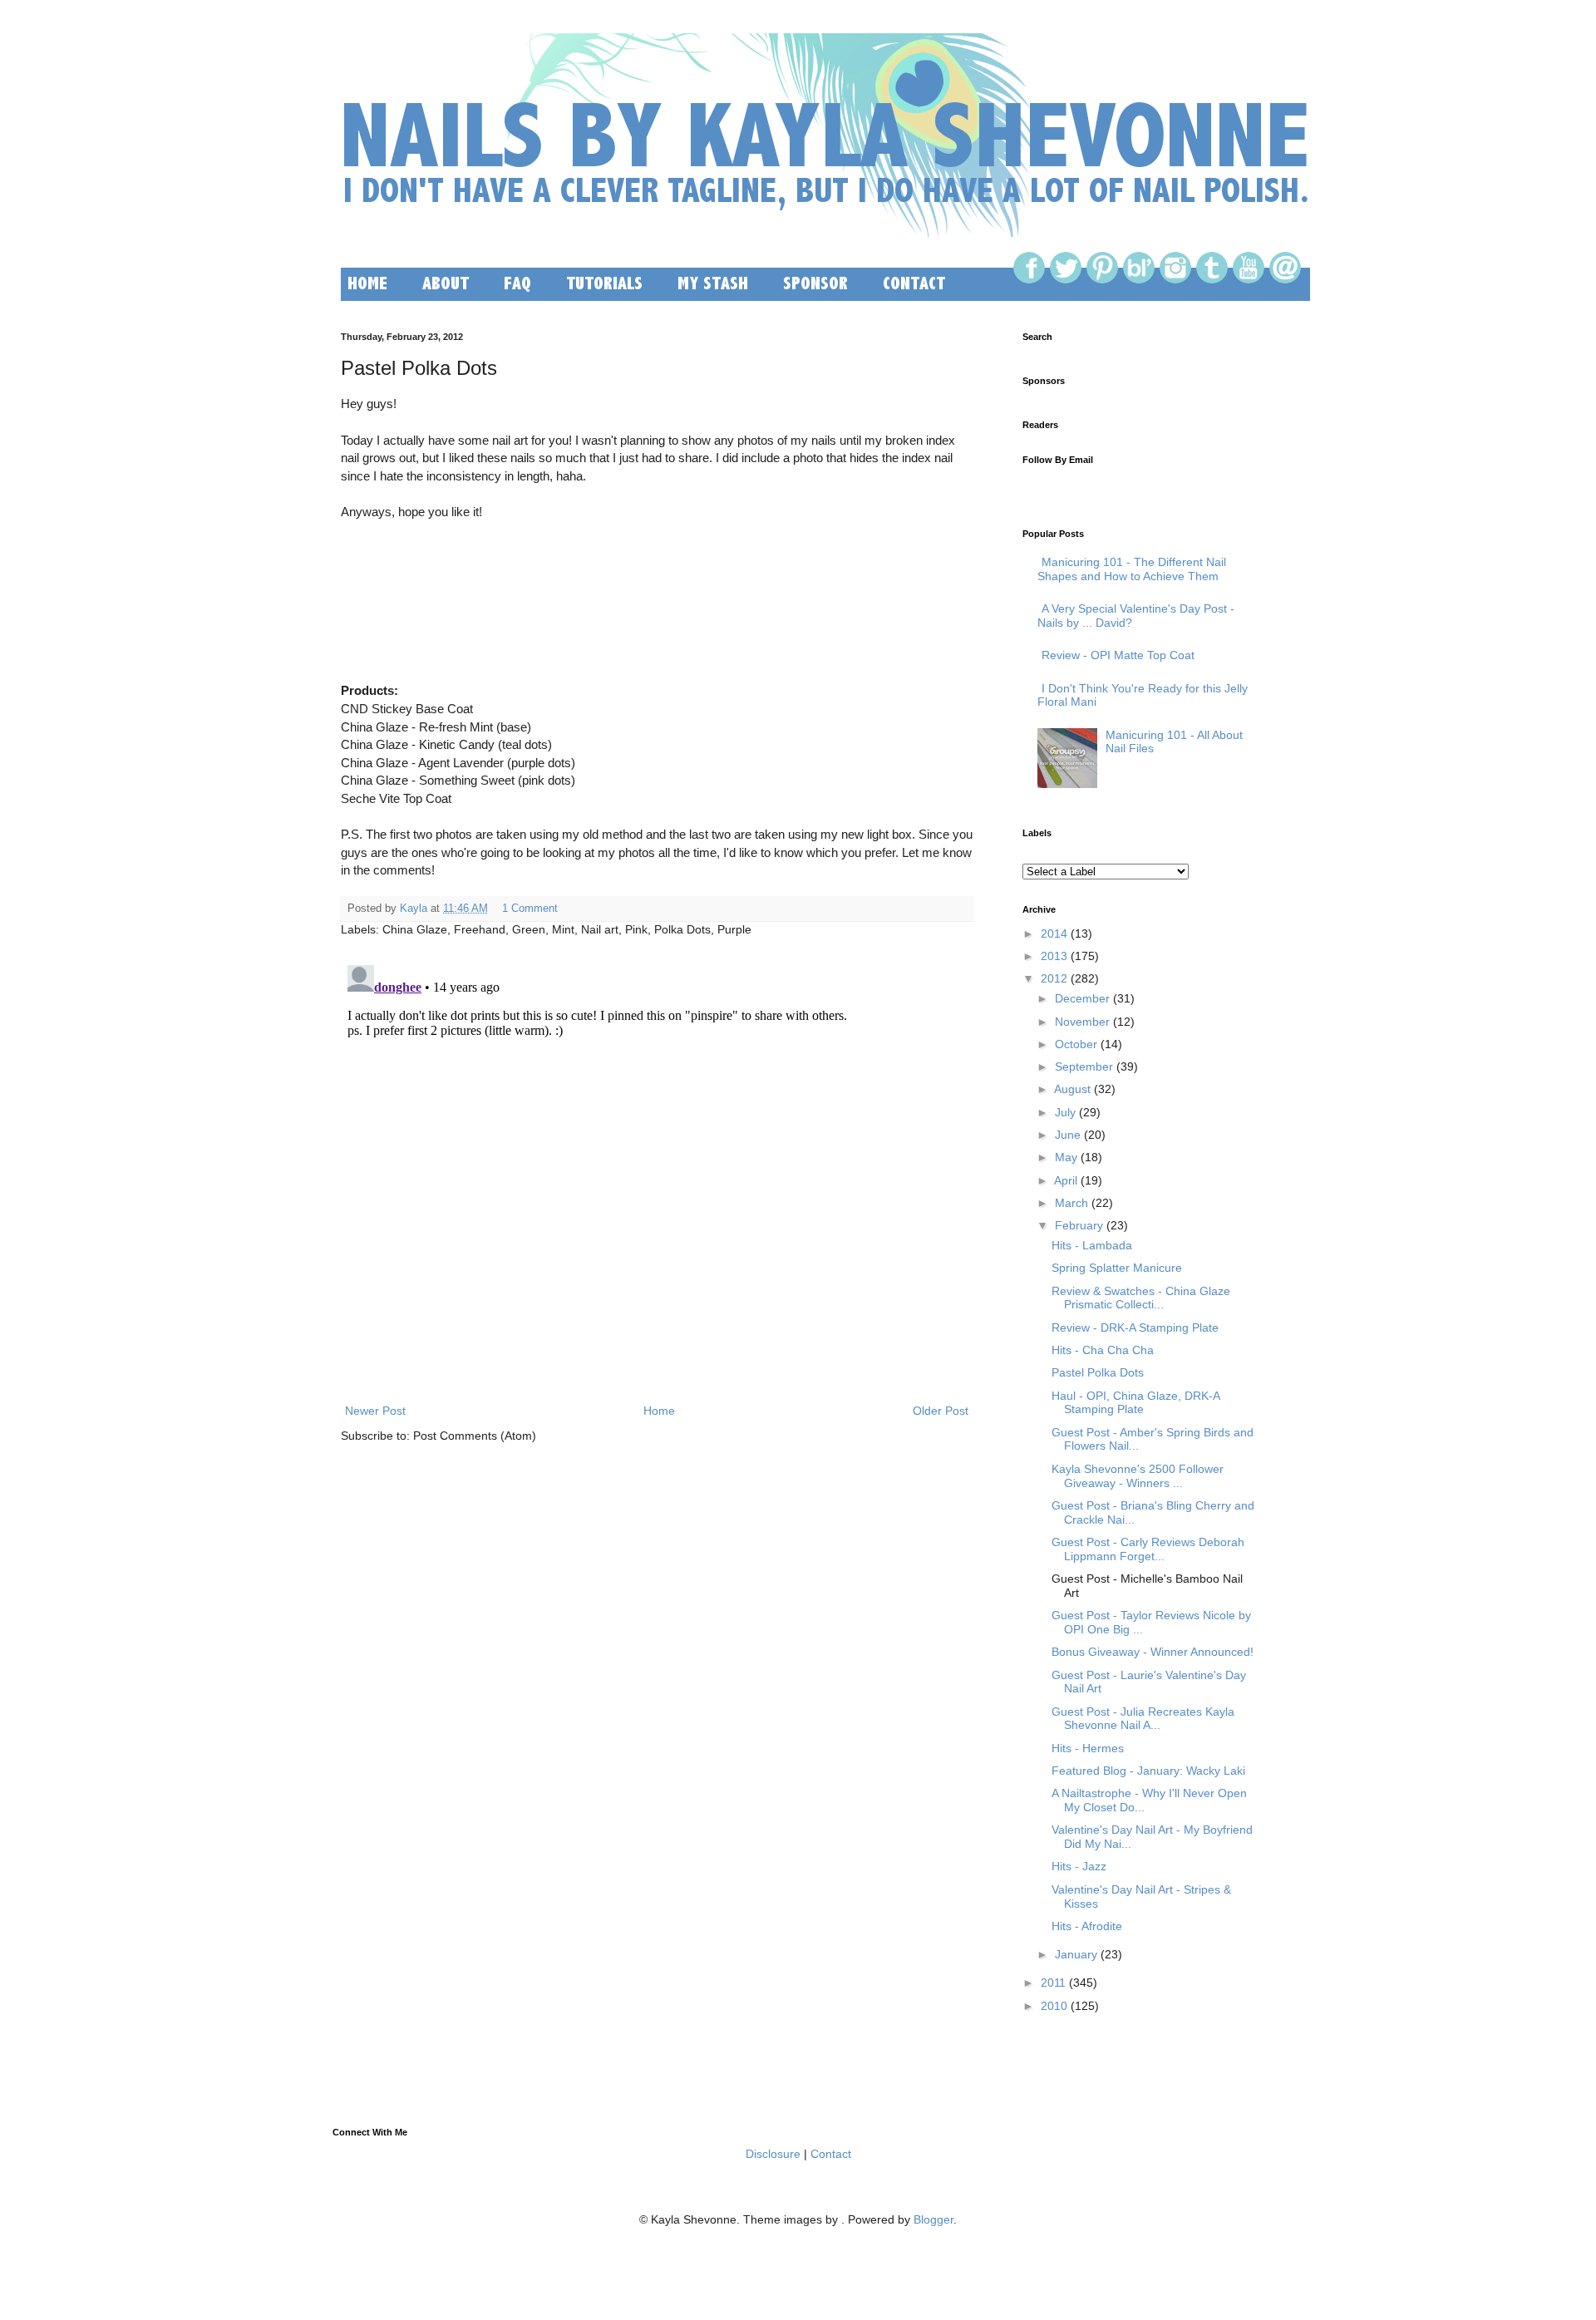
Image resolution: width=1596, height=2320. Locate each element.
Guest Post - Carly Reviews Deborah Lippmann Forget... (1148, 1549)
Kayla (414, 909)
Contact (831, 2154)
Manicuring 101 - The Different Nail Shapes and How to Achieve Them (1132, 569)
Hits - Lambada (1092, 1245)
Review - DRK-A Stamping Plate (1135, 1327)
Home (659, 1411)
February (1079, 1225)
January (1076, 1954)
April (1066, 1180)
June (1068, 1135)
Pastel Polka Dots (1098, 1372)
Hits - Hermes (1088, 1748)
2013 (1054, 956)
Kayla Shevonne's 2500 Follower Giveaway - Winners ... (1138, 1476)
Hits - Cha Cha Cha (1103, 1350)
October (1076, 1044)
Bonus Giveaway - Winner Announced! (1153, 1652)
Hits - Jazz (1079, 1866)
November (1082, 1022)
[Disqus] (657, 1166)
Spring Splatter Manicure (1117, 1268)
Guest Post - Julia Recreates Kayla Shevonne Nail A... (1143, 1719)
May (1066, 1157)
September (1084, 1066)
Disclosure (773, 2154)
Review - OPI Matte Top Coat (1118, 655)
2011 (1053, 1983)
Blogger (933, 2219)
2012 (1054, 978)
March (1071, 1203)
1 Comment (530, 909)
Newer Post (375, 1411)
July (1065, 1112)
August (1072, 1089)
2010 (1054, 2006)
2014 (1054, 933)
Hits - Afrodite (1087, 1926)
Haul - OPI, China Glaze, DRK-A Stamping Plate (1135, 1403)
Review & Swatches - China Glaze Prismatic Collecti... (1141, 1298)
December (1082, 998)
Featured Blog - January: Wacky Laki (1148, 1771)
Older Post (941, 1411)
